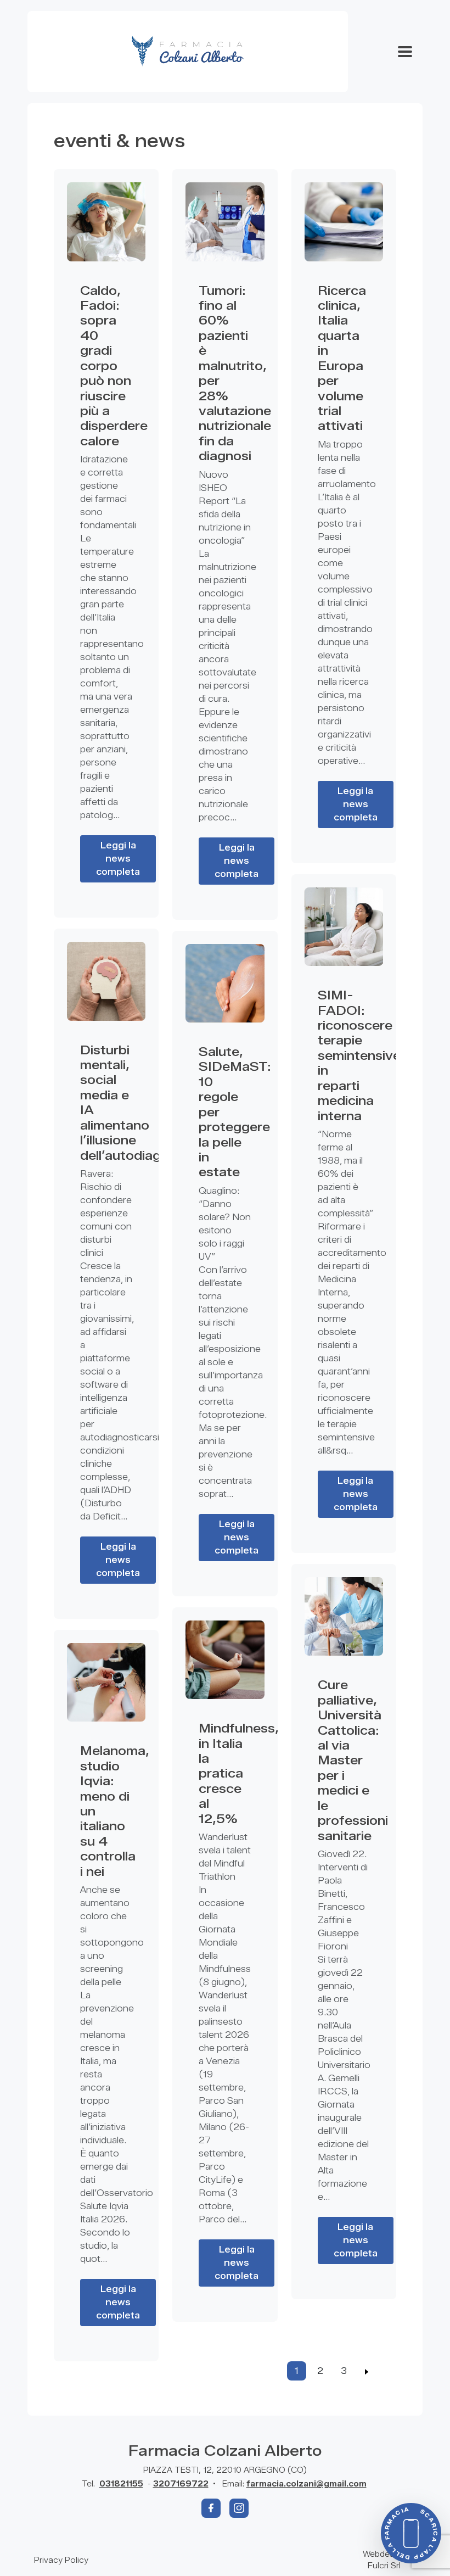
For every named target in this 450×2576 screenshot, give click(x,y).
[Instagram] (239, 2508)
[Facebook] (211, 2508)
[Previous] (367, 2371)
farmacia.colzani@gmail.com (306, 2484)
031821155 (121, 2484)
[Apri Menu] (405, 52)
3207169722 (181, 2484)
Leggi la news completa (118, 859)
